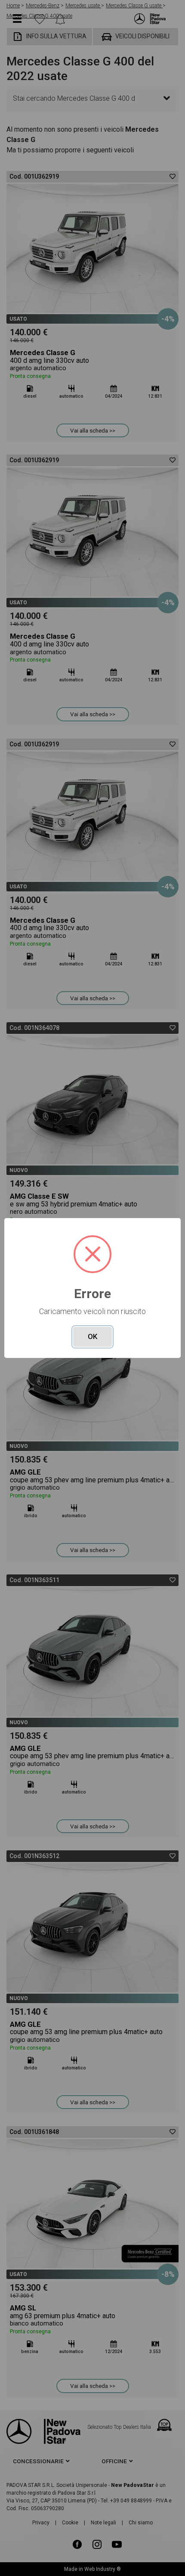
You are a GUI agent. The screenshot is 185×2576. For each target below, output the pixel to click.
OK (92, 1336)
